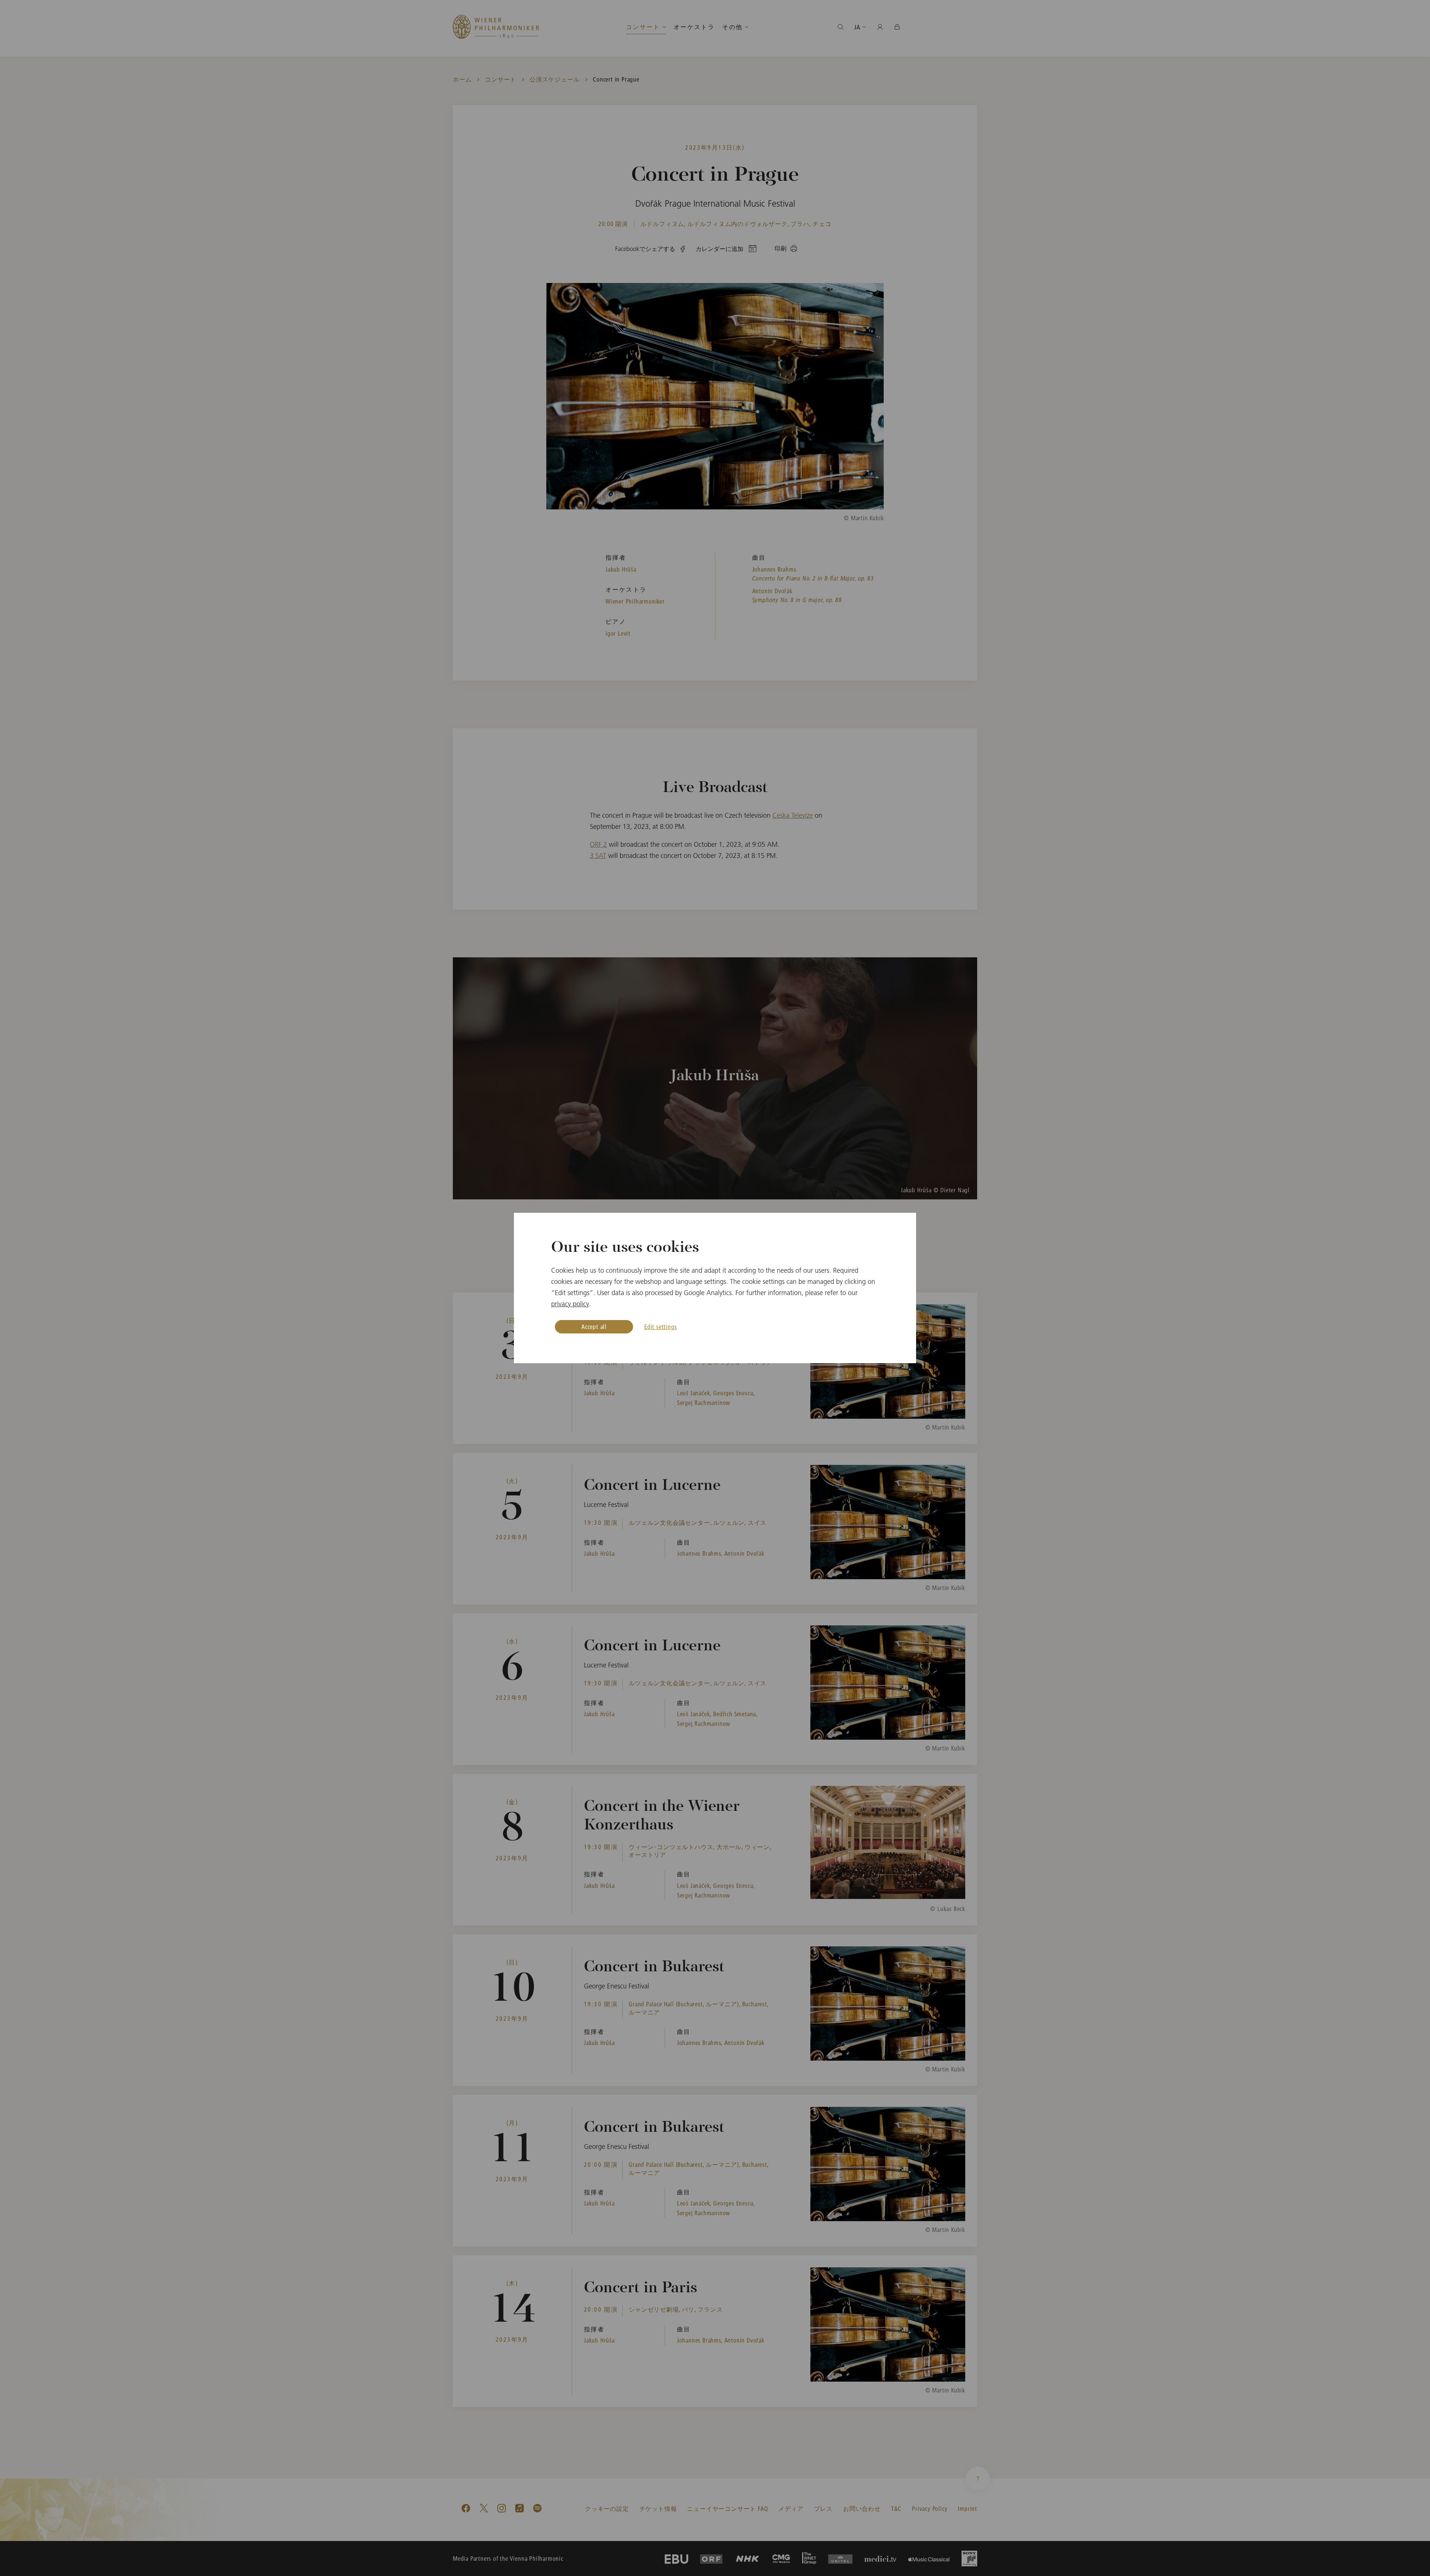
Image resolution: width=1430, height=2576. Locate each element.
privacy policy (570, 1304)
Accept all (594, 1327)
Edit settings (660, 1327)
